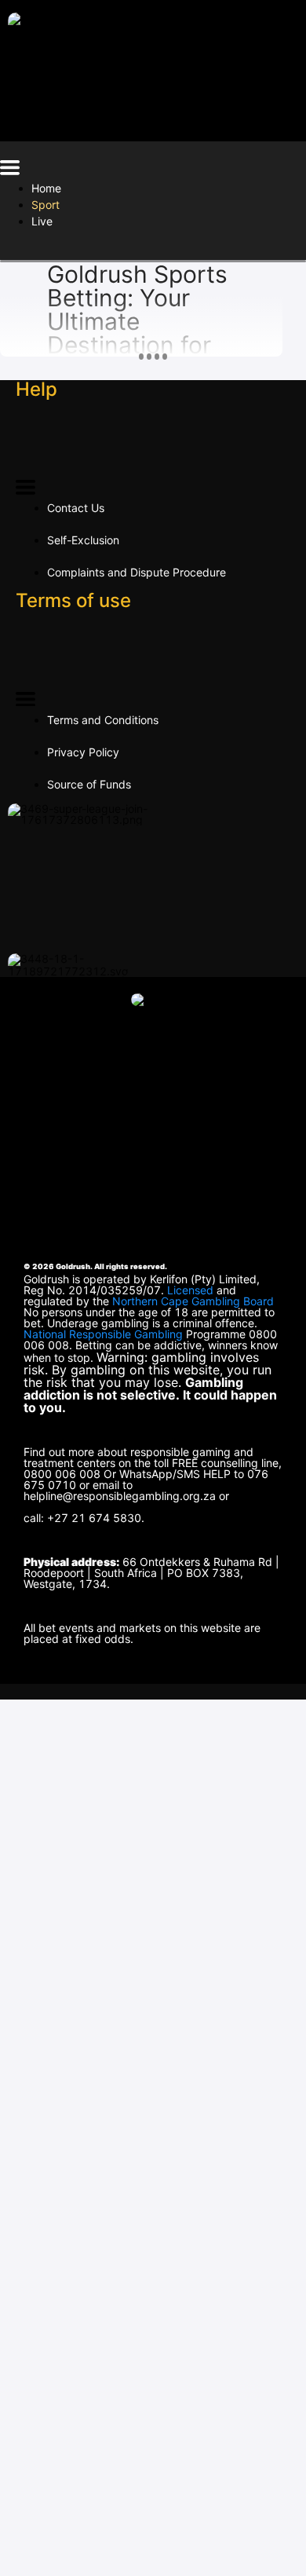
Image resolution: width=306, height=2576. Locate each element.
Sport (46, 205)
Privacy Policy (83, 752)
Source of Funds (89, 784)
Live (42, 221)
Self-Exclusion (83, 540)
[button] (10, 170)
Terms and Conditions (103, 720)
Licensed (192, 1290)
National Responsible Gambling (103, 1334)
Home (46, 188)
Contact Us (76, 508)
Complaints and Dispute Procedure (137, 572)
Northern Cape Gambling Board (193, 1301)
